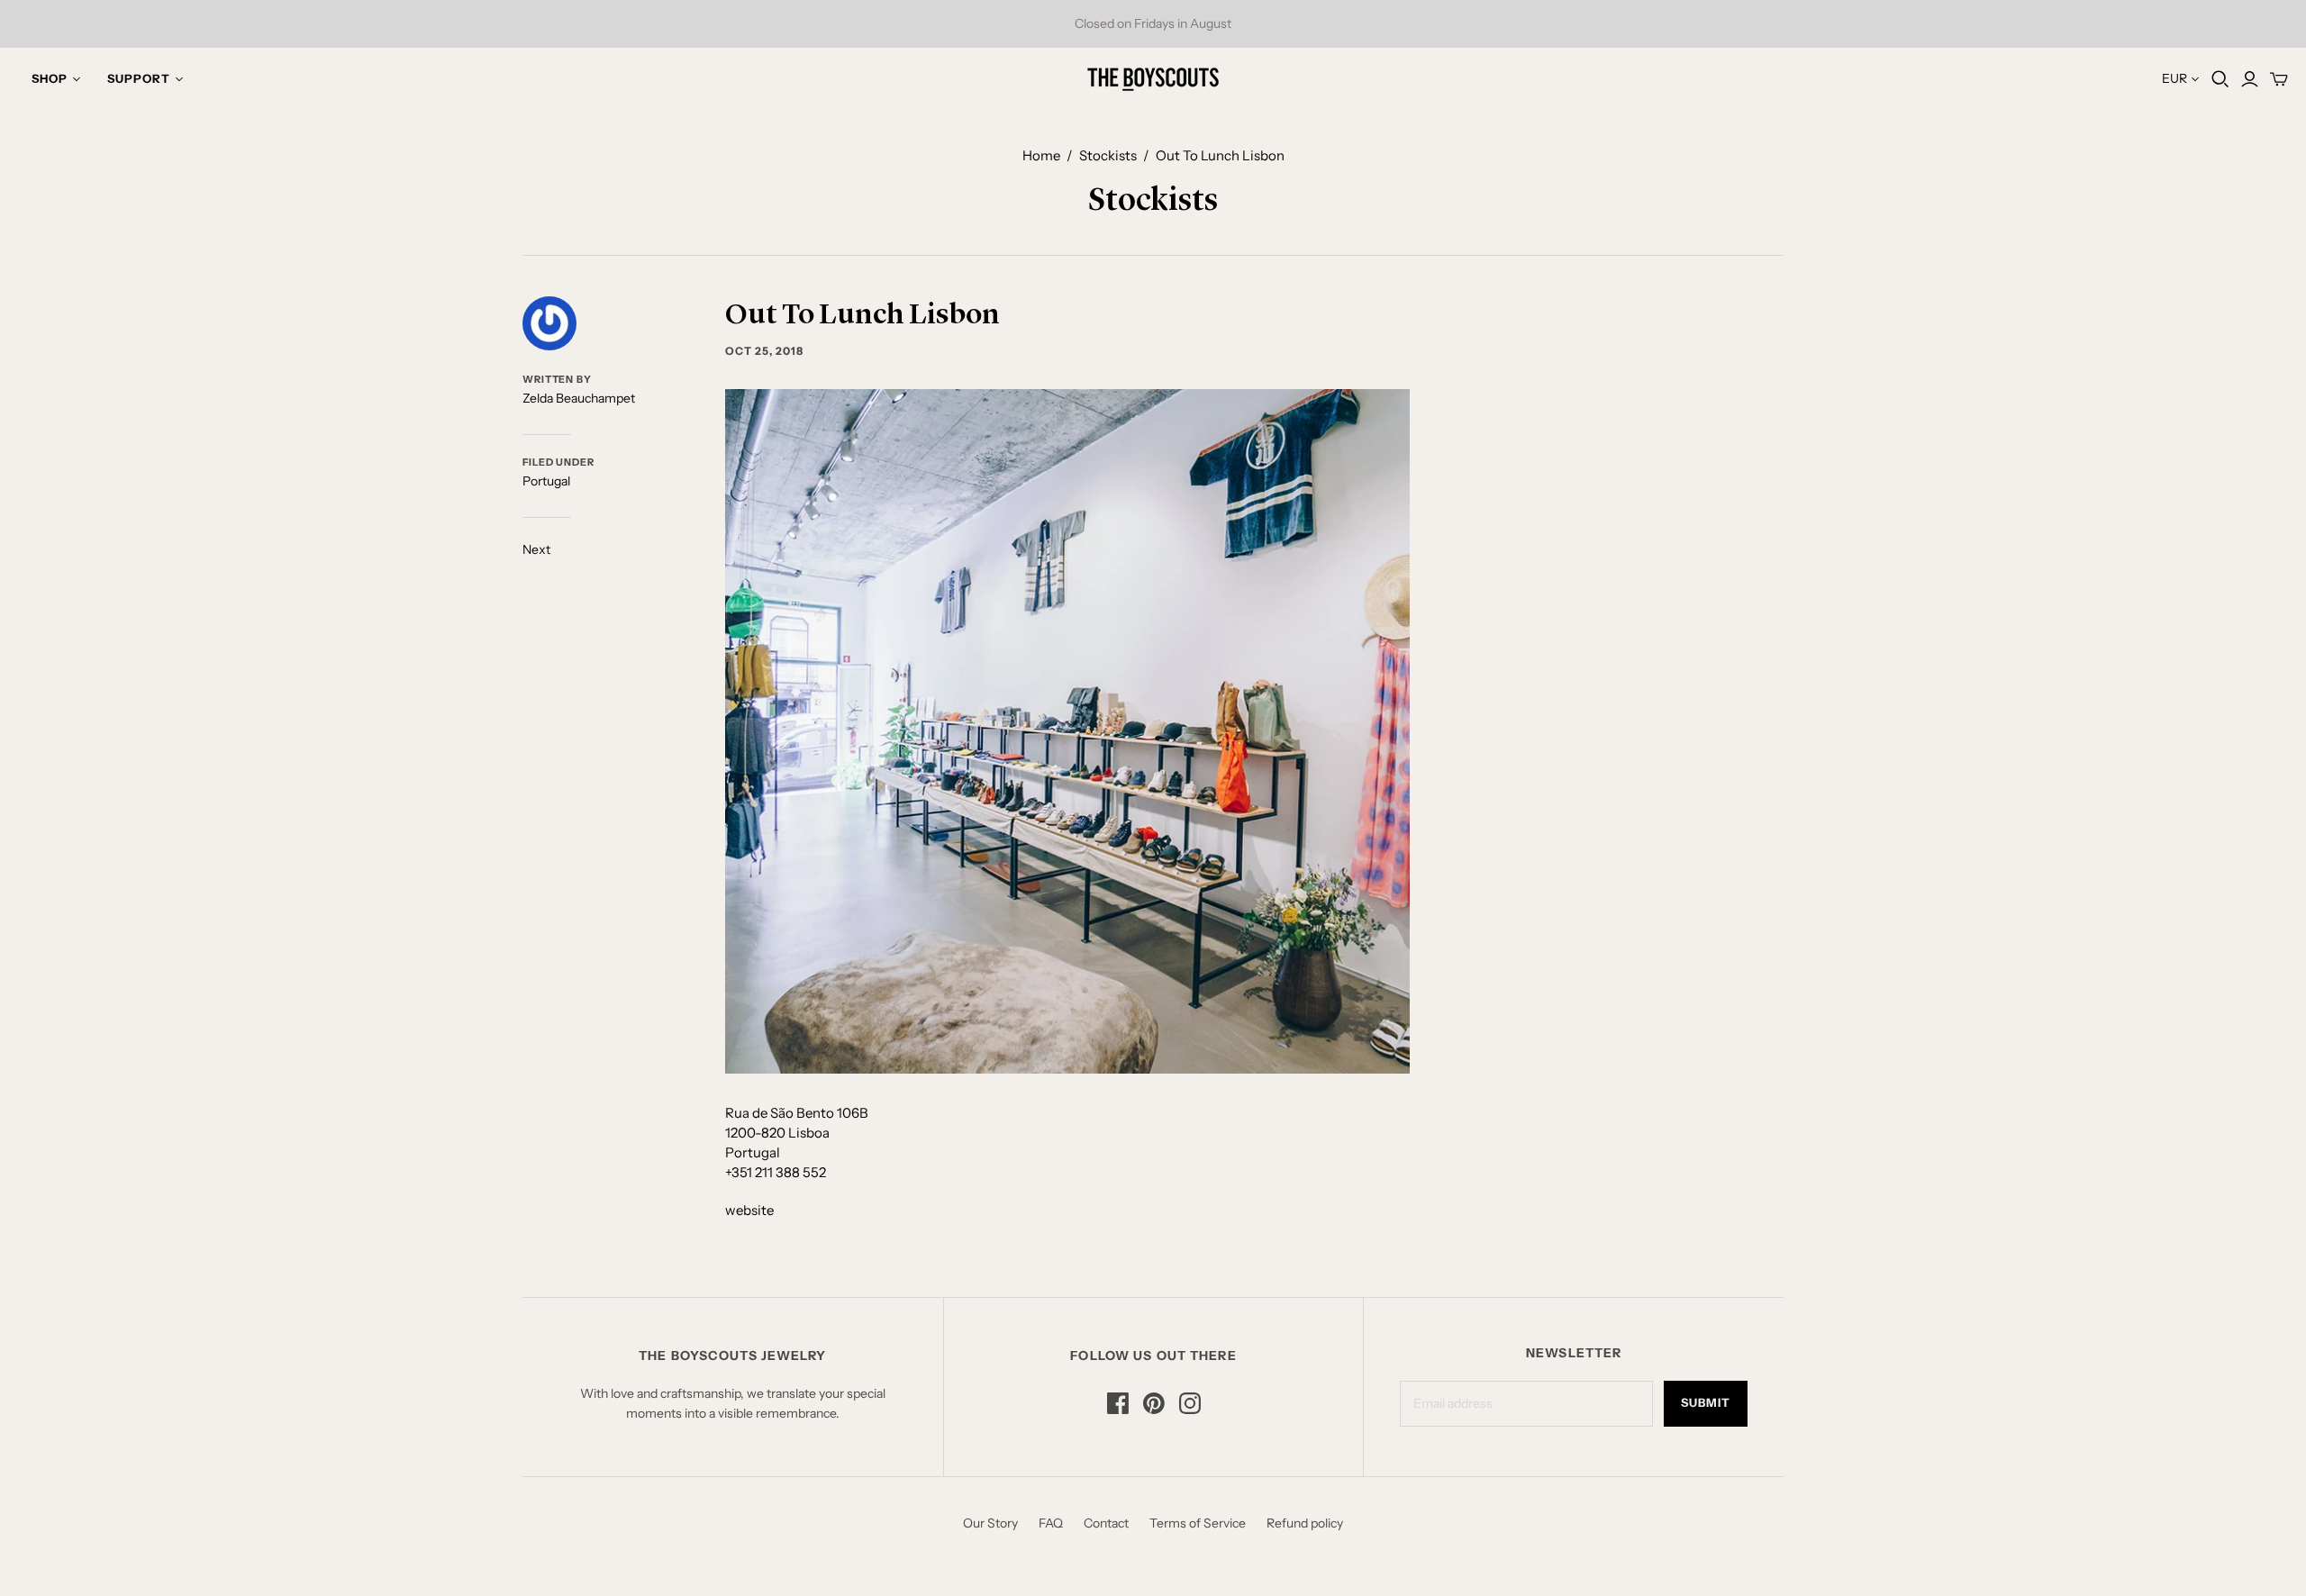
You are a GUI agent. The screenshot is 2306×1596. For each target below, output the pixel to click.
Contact (1106, 1523)
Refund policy (1305, 1523)
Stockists (1108, 155)
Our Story (990, 1523)
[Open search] (2220, 79)
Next (536, 549)
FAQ (1051, 1523)
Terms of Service (1198, 1523)
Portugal (546, 481)
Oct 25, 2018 (764, 351)
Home (1041, 155)
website (749, 1210)
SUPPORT (139, 78)
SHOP (50, 78)
